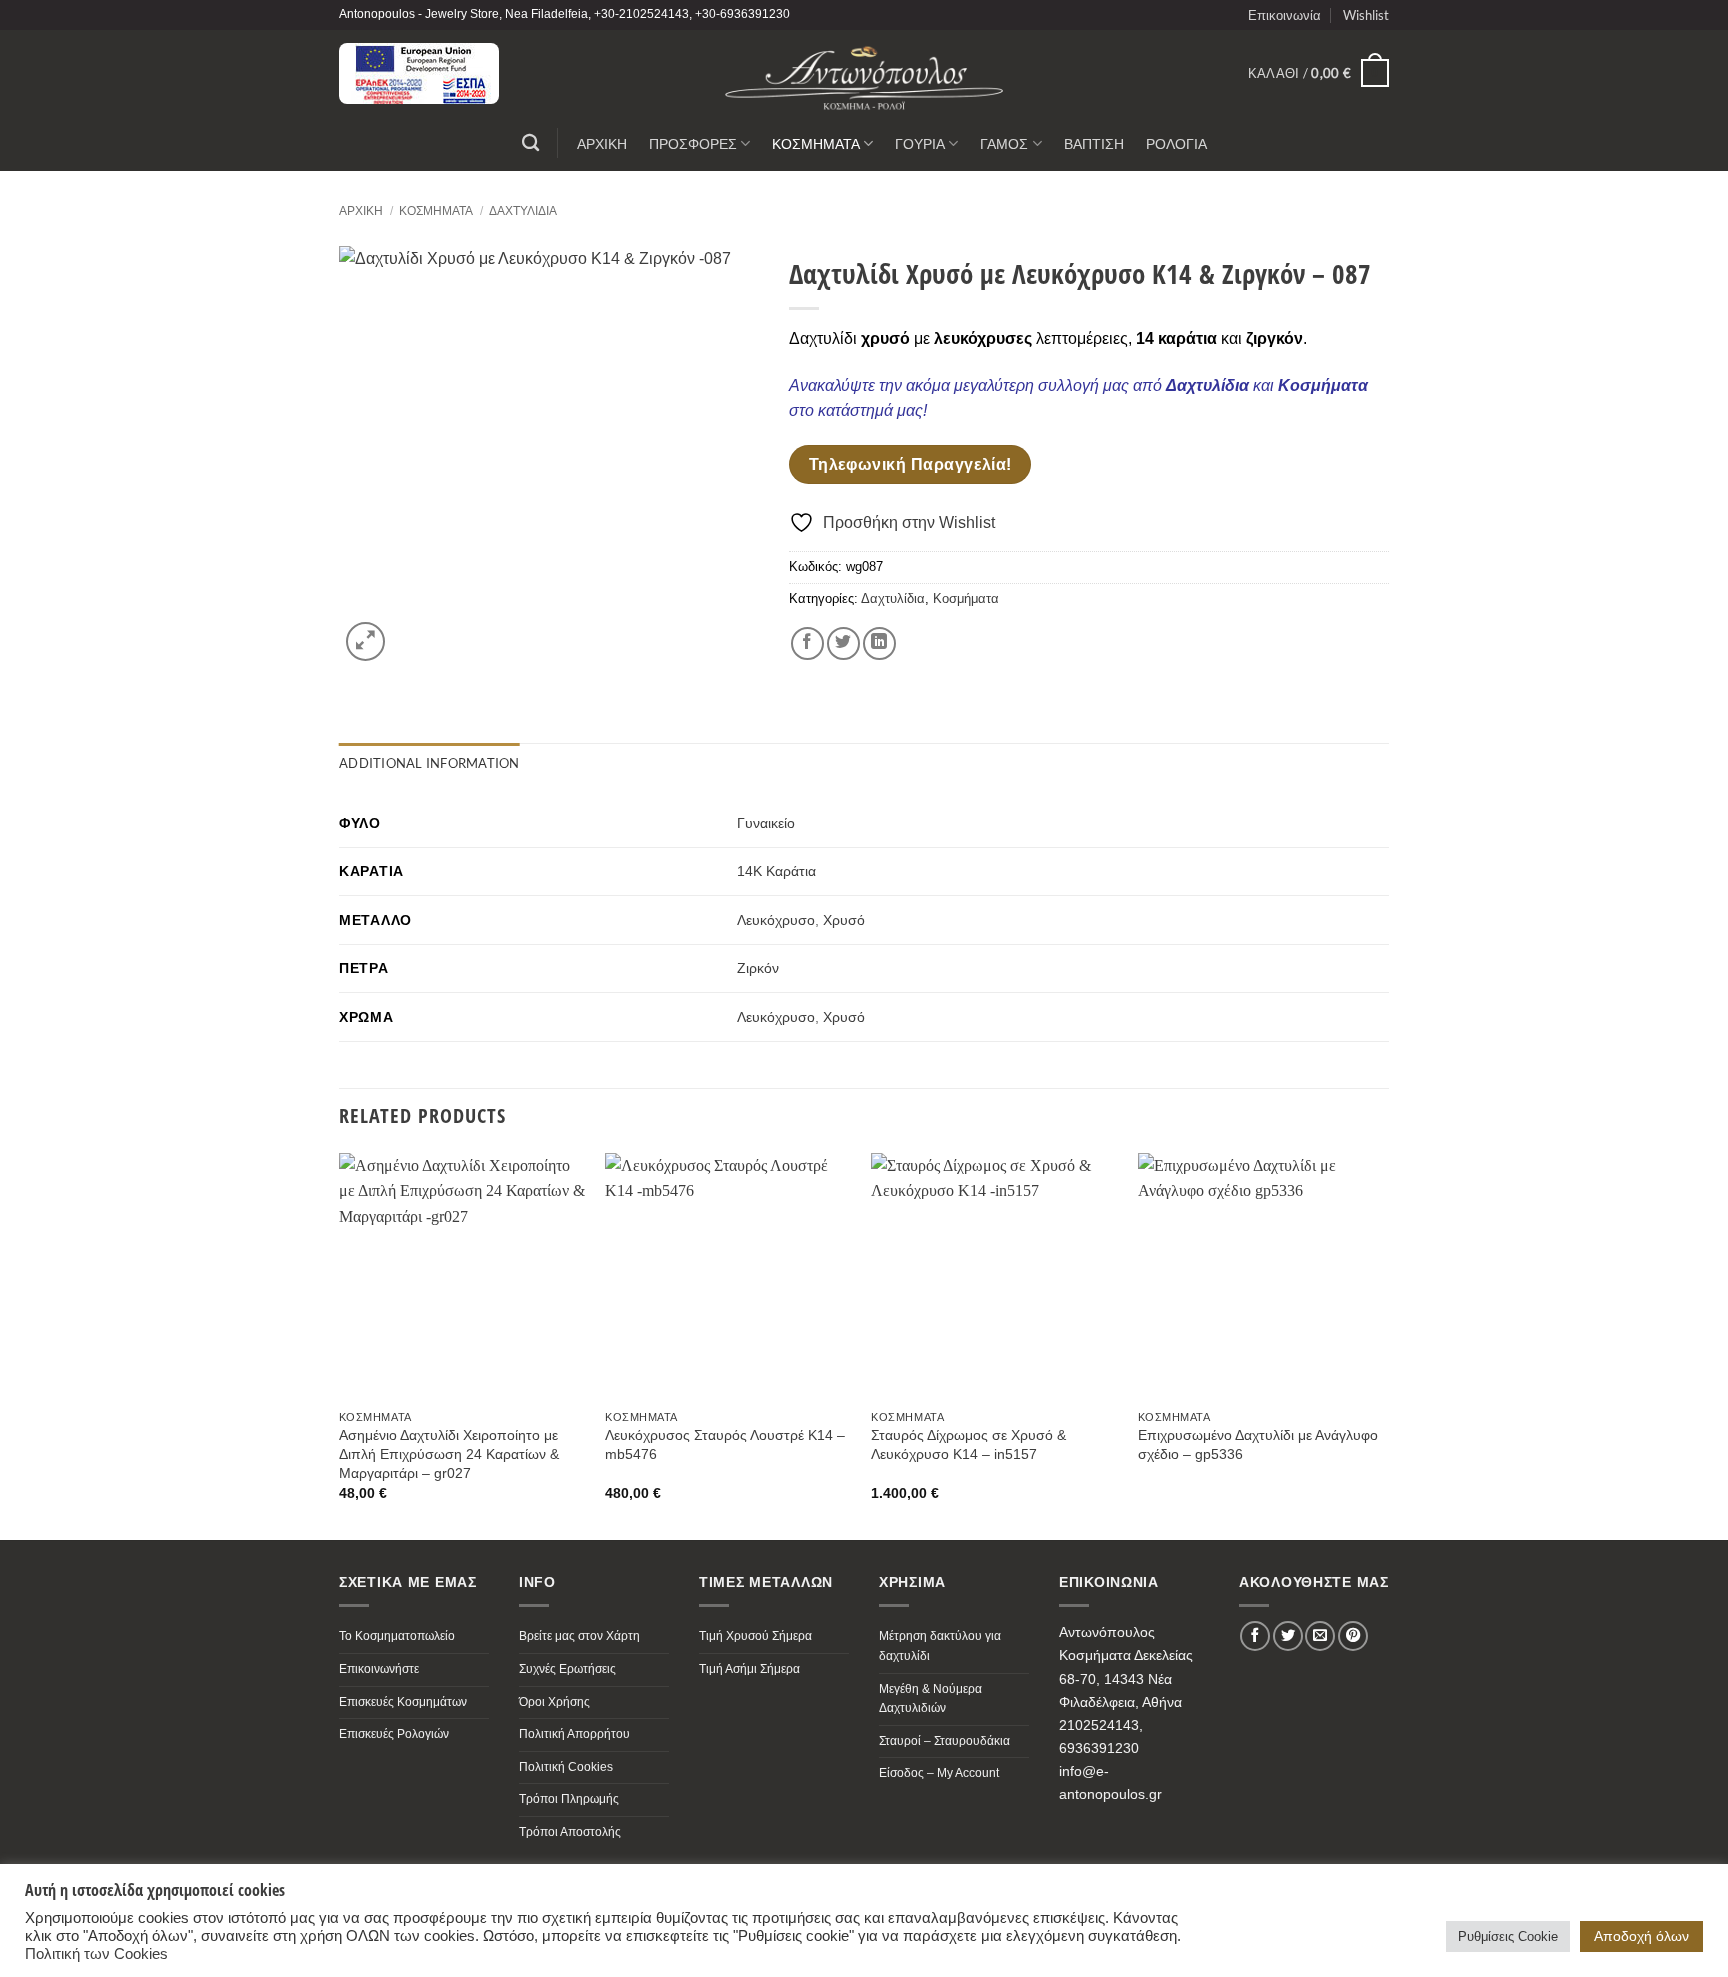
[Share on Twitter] (843, 643)
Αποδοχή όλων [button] (1641, 1936)
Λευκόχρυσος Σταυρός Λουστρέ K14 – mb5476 (725, 1444)
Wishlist (1366, 15)
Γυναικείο (766, 823)
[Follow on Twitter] (1288, 1636)
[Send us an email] (1320, 1636)
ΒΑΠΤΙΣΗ (1094, 143)
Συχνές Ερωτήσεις (567, 1669)
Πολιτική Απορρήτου (574, 1734)
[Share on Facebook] (807, 643)
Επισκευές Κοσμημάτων (403, 1702)
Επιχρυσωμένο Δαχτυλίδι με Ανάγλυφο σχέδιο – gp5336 (1258, 1444)
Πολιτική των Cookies (96, 1954)
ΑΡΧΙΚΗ (602, 143)
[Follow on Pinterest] (1353, 1636)
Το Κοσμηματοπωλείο (397, 1636)
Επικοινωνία (1284, 15)
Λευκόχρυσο (776, 920)
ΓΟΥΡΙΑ (920, 143)
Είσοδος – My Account (939, 1773)
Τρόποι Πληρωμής (569, 1799)
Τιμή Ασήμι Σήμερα (749, 1669)
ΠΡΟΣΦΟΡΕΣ (693, 143)
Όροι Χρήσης (554, 1702)
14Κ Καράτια (776, 871)
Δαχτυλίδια (523, 211)
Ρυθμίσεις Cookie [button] (1508, 1936)
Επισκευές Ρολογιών (394, 1734)
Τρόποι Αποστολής (570, 1832)
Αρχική (361, 211)
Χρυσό (844, 920)
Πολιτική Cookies (566, 1767)
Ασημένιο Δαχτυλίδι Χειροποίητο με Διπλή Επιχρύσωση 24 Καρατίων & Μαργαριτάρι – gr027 (449, 1453)
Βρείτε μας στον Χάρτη (579, 1636)
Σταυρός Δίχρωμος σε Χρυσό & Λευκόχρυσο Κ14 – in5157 (968, 1444)
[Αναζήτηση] (530, 143)
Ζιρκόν (758, 968)
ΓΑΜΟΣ (1004, 143)
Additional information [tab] (429, 763)
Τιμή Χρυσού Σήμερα (755, 1636)
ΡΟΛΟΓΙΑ (1176, 143)
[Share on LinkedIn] (879, 643)
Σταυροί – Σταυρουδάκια (944, 1741)
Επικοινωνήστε (379, 1669)
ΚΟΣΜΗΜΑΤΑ (816, 143)
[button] (1318, 73)
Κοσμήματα (436, 211)
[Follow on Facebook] (1255, 1636)
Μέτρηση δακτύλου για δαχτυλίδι (940, 1646)
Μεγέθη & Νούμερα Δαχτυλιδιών (930, 1699)
